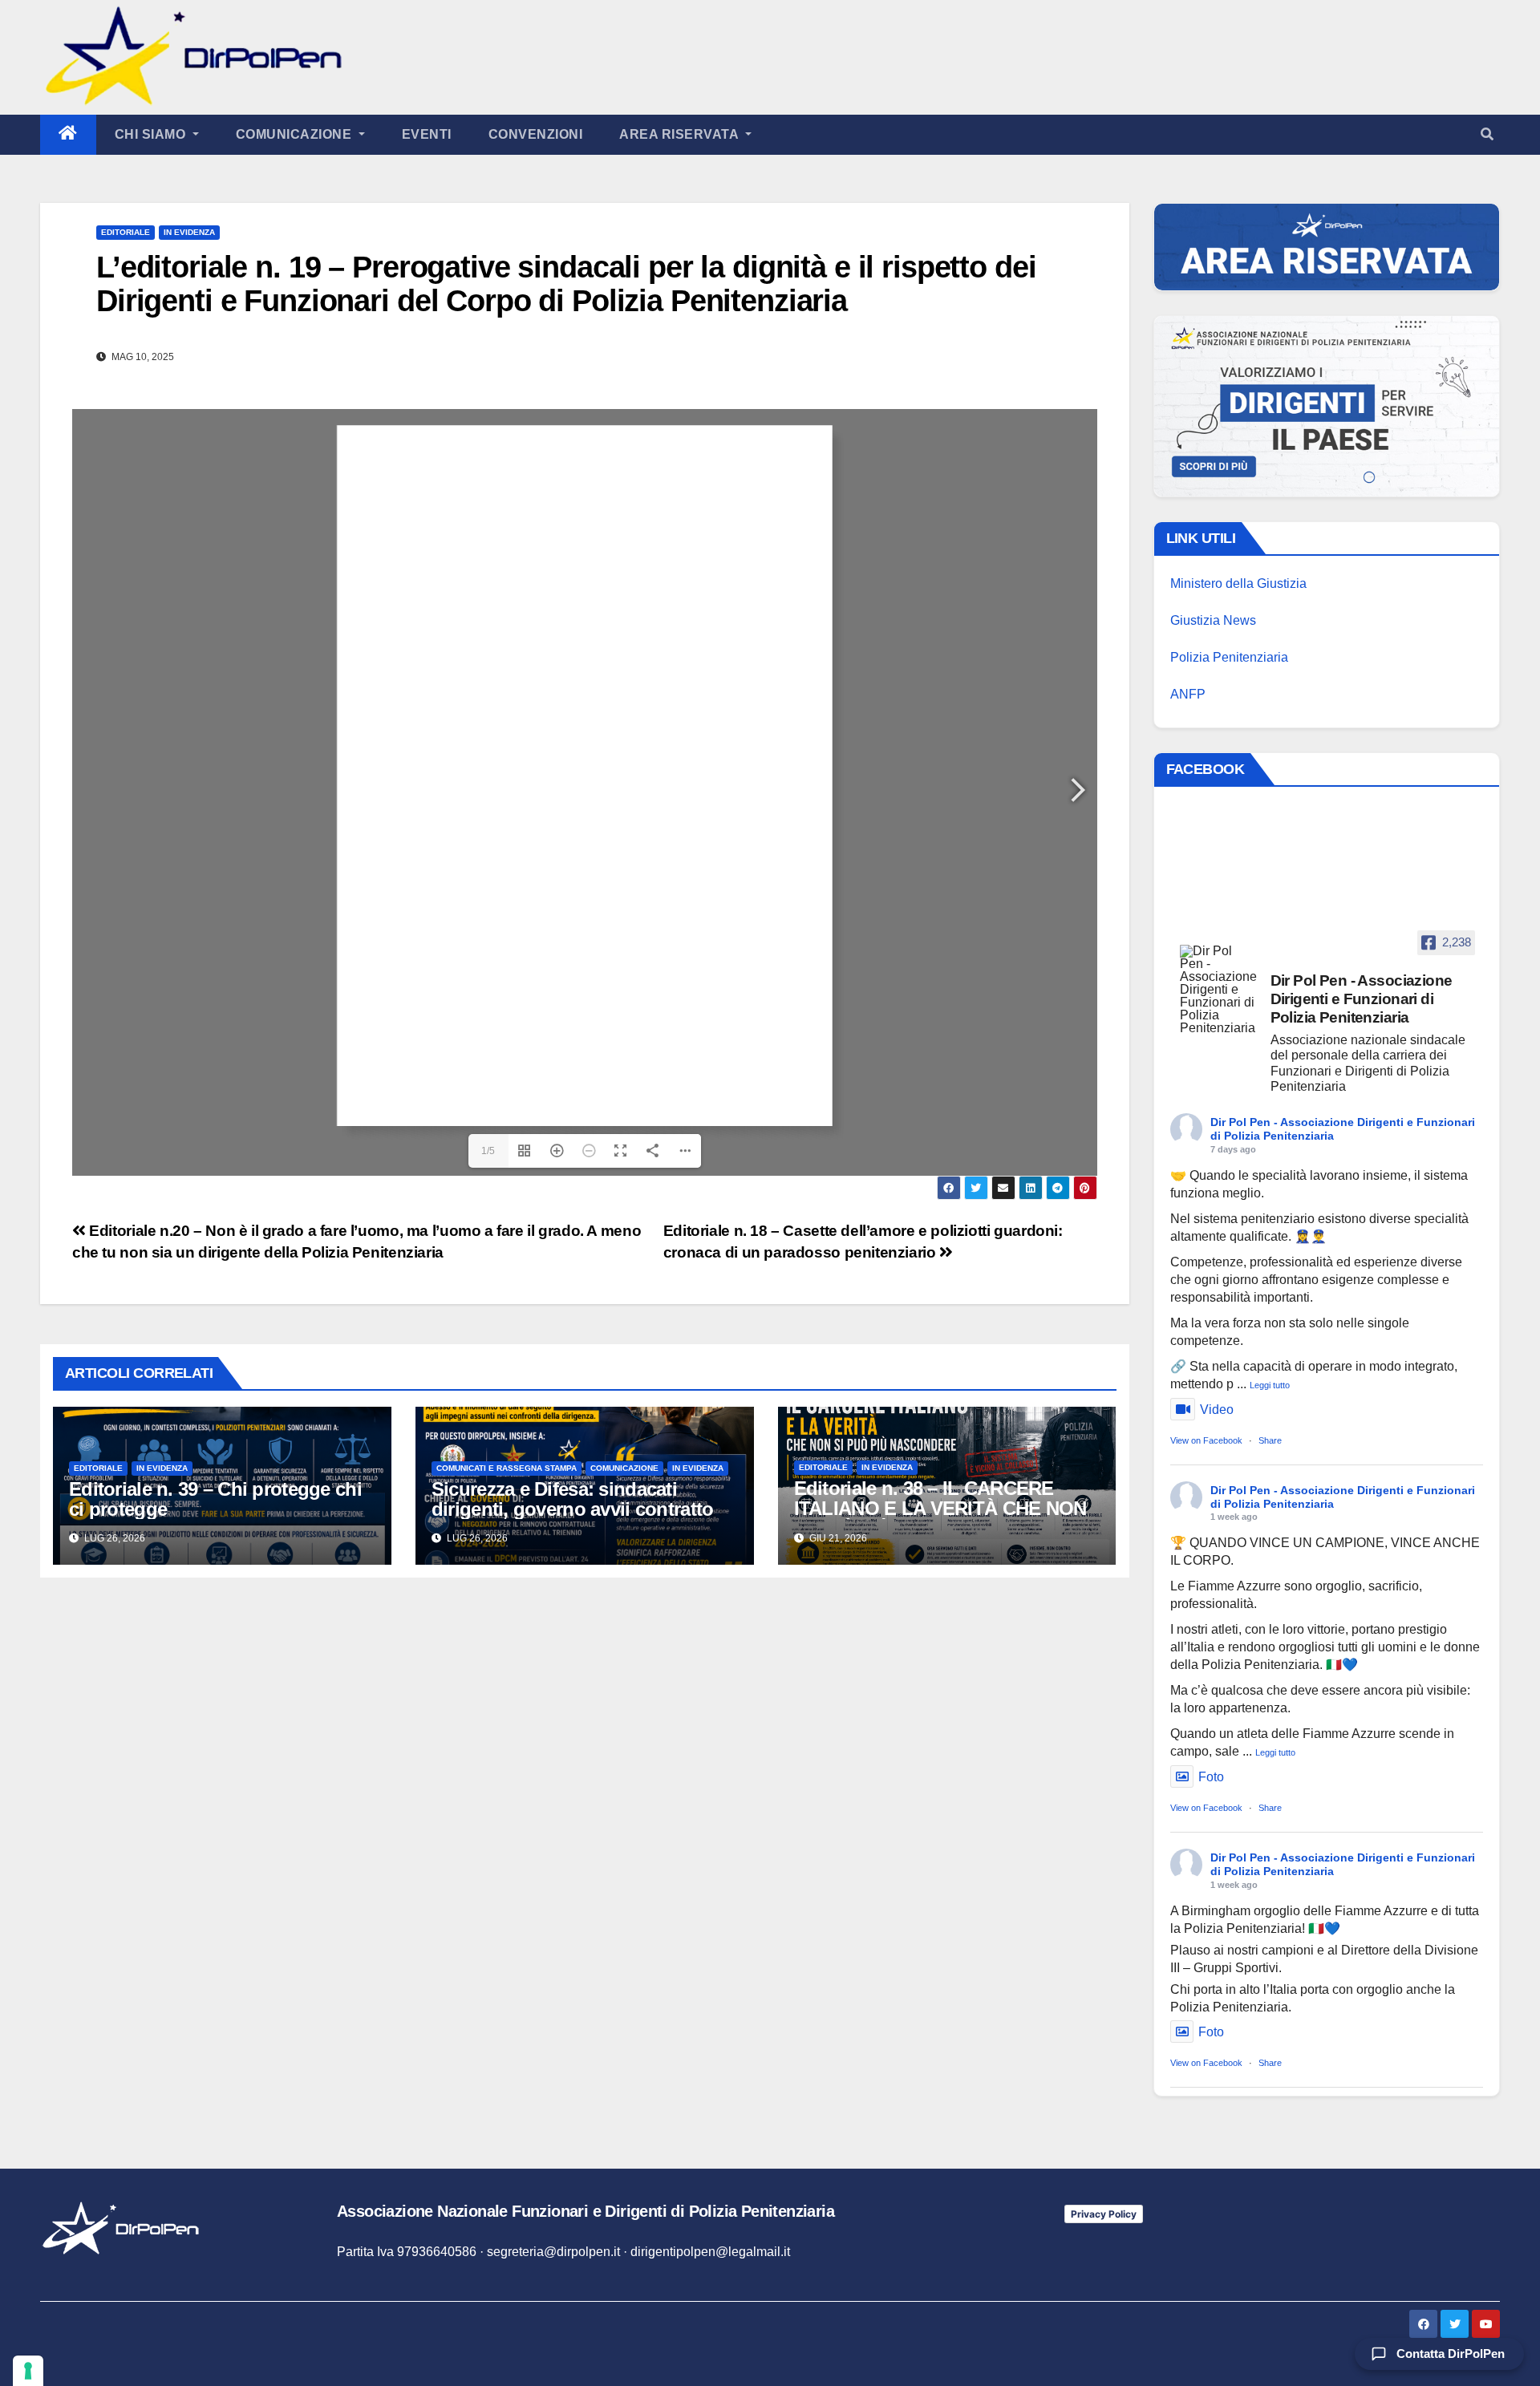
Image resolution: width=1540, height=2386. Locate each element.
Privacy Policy (1104, 2214)
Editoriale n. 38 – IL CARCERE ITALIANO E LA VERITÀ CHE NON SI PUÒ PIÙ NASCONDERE (940, 1508)
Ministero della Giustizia (1238, 583)
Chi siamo (152, 134)
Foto (1211, 1777)
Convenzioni (536, 134)
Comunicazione (296, 134)
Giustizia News (1213, 620)
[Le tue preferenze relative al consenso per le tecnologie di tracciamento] (28, 2371)
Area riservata (681, 134)
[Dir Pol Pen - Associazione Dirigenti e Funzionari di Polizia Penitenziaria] (1218, 990)
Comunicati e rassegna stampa (507, 1468)
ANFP (1188, 694)
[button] (1487, 134)
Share (1270, 1440)
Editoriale (126, 232)
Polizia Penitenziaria (1229, 657)
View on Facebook (1206, 1440)
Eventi (427, 134)
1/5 (488, 1151)
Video (1217, 1410)
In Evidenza (189, 232)
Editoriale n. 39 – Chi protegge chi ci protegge (215, 1499)
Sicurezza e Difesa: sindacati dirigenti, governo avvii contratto (573, 1499)
